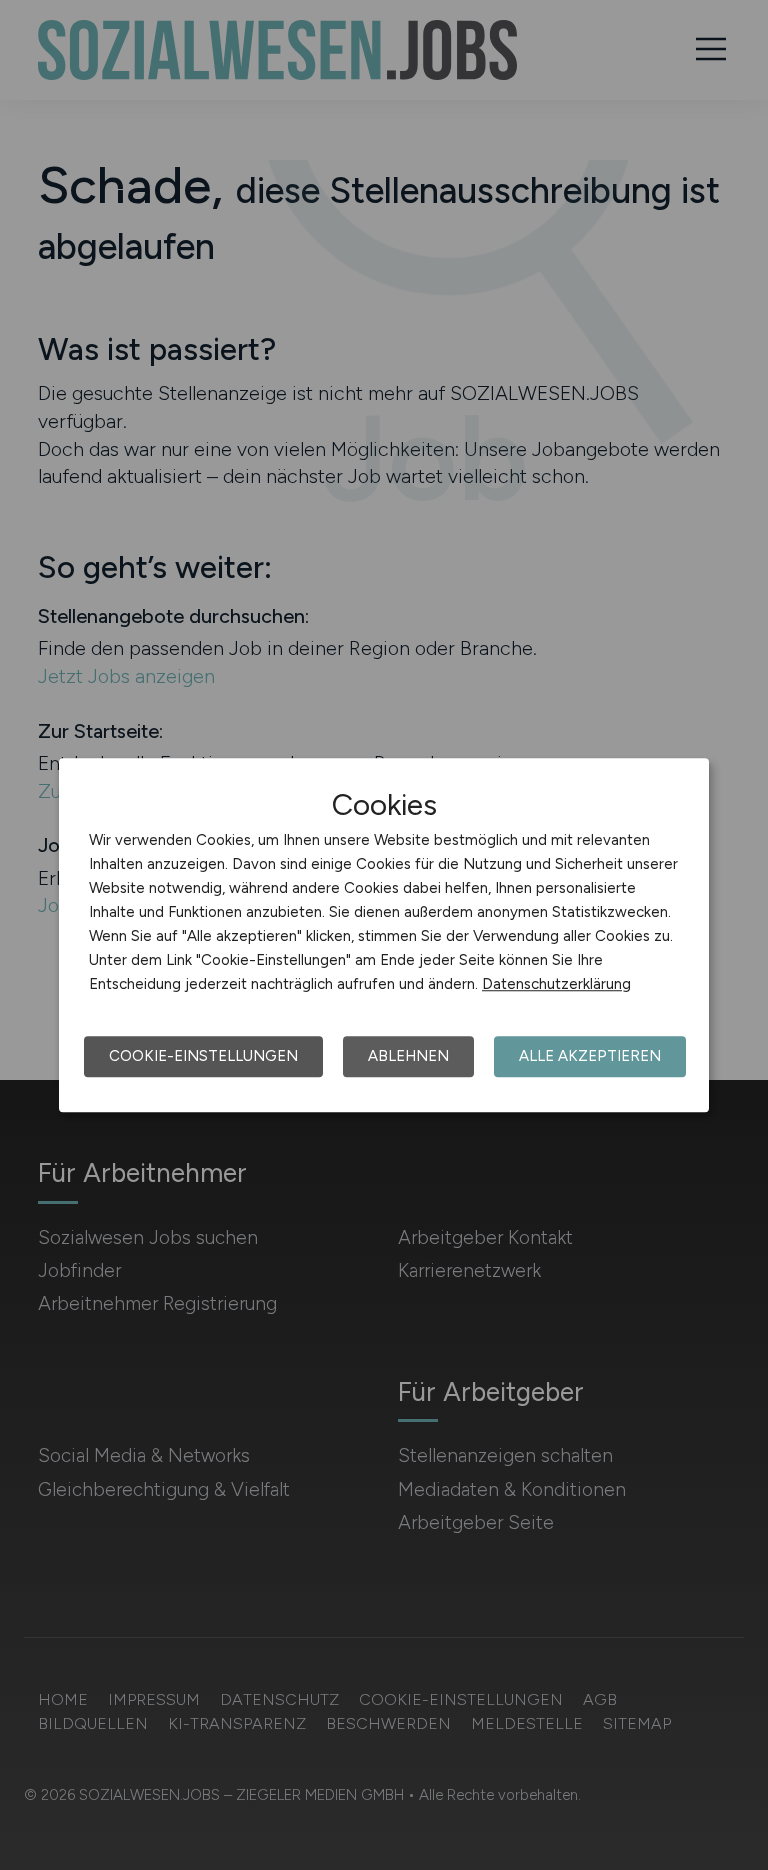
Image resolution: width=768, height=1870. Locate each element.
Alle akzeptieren (590, 1056)
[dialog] (384, 935)
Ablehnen (408, 1056)
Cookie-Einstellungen (203, 1056)
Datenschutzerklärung (556, 984)
